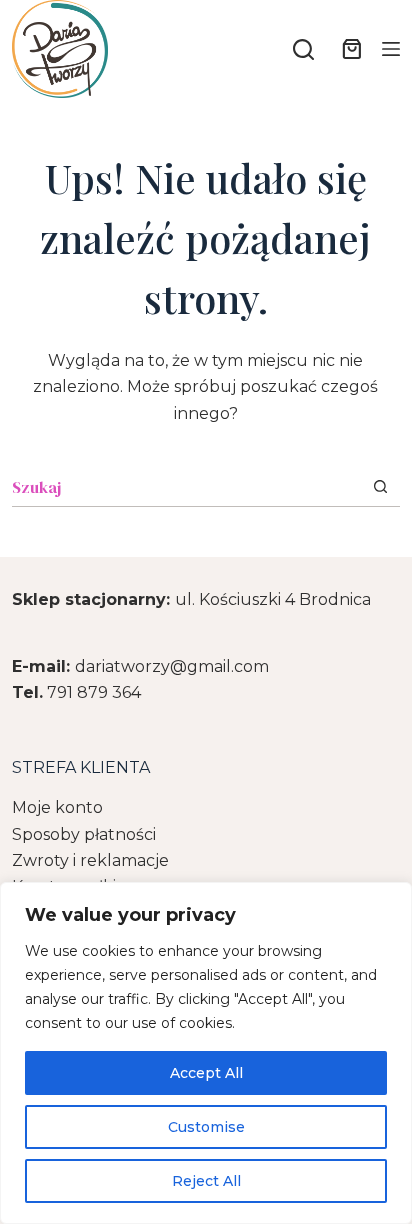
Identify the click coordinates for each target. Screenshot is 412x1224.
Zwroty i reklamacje (90, 860)
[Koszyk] (348, 49)
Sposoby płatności (84, 834)
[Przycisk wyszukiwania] (380, 486)
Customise (206, 1127)
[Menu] (391, 49)
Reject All (206, 1181)
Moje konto (57, 807)
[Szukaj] (303, 49)
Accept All (206, 1073)
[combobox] (186, 487)
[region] (206, 1053)
